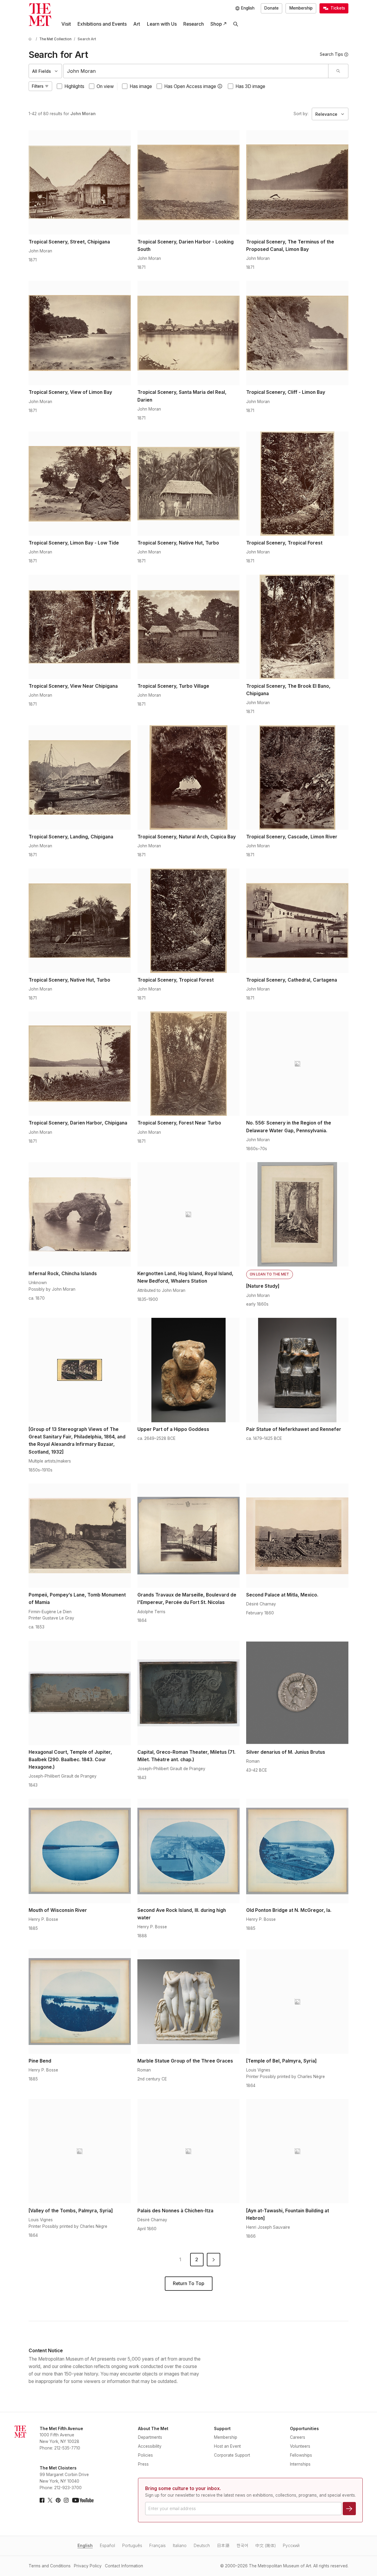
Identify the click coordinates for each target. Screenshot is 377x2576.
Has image (141, 86)
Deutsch (202, 2546)
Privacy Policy (88, 2566)
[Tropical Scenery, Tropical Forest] (297, 484)
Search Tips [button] (331, 54)
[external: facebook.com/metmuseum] (42, 2500)
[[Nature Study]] (297, 1214)
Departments (150, 2437)
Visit (66, 24)
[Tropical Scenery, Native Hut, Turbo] (188, 484)
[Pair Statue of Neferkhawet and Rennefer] (297, 1370)
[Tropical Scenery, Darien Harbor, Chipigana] (80, 1064)
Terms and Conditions (50, 2566)
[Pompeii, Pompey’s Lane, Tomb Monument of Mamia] (80, 1536)
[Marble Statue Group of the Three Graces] (188, 2002)
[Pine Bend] (80, 2002)
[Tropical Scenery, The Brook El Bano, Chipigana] (297, 627)
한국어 (242, 2546)
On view (105, 86)
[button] (220, 86)
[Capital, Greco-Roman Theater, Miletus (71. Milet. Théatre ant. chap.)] (188, 1693)
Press (143, 2464)
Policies (145, 2455)
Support (222, 2429)
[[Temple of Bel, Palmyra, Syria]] (297, 2002)
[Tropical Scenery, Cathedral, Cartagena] (297, 921)
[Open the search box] (236, 24)
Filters (38, 86)
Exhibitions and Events (102, 24)
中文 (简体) (266, 2546)
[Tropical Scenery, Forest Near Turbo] (188, 1064)
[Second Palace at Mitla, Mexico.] (297, 1536)
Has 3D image (250, 86)
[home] (31, 39)
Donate (271, 8)
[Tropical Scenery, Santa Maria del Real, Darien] (188, 333)
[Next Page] (214, 2260)
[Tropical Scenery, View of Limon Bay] (80, 333)
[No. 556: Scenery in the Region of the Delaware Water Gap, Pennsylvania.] (297, 1064)
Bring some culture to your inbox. (183, 2488)
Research (194, 24)
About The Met (153, 2429)
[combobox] (196, 71)
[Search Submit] (338, 71)
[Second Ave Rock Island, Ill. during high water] (188, 1851)
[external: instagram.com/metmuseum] (66, 2500)
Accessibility (150, 2446)
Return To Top (188, 2283)
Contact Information (124, 2566)
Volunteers (300, 2446)
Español (107, 2546)
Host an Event (227, 2446)
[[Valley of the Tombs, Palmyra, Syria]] (80, 2151)
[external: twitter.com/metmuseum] (50, 2500)
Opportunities (304, 2429)
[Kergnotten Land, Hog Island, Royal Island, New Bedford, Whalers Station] (188, 1214)
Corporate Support (232, 2455)
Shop (216, 24)
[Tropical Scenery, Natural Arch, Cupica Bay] (188, 778)
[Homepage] (40, 15)
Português (132, 2546)
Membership (301, 8)
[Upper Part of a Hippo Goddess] (188, 1370)
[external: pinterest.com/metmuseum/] (58, 2500)
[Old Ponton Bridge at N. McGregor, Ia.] (297, 1851)
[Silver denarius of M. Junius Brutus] (297, 1693)
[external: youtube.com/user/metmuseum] (83, 2500)
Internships (300, 2464)
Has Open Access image (190, 86)
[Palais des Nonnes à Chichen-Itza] (188, 2151)
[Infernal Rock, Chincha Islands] (80, 1214)
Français (158, 2546)
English (85, 2546)
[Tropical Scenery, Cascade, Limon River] (297, 778)
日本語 (223, 2546)
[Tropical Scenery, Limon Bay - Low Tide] (80, 484)
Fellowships (301, 2455)
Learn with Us (162, 24)
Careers (298, 2437)
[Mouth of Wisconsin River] (80, 1851)
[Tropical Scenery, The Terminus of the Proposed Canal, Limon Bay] (297, 182)
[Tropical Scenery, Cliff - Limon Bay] (297, 333)
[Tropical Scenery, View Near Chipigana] (80, 627)
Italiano (180, 2546)
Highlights (74, 86)
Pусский (291, 2546)
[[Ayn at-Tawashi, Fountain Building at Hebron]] (297, 2151)
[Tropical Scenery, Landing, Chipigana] (80, 778)
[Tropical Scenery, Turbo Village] (188, 627)
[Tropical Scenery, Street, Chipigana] (80, 182)
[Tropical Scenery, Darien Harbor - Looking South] (188, 182)
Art (137, 24)
